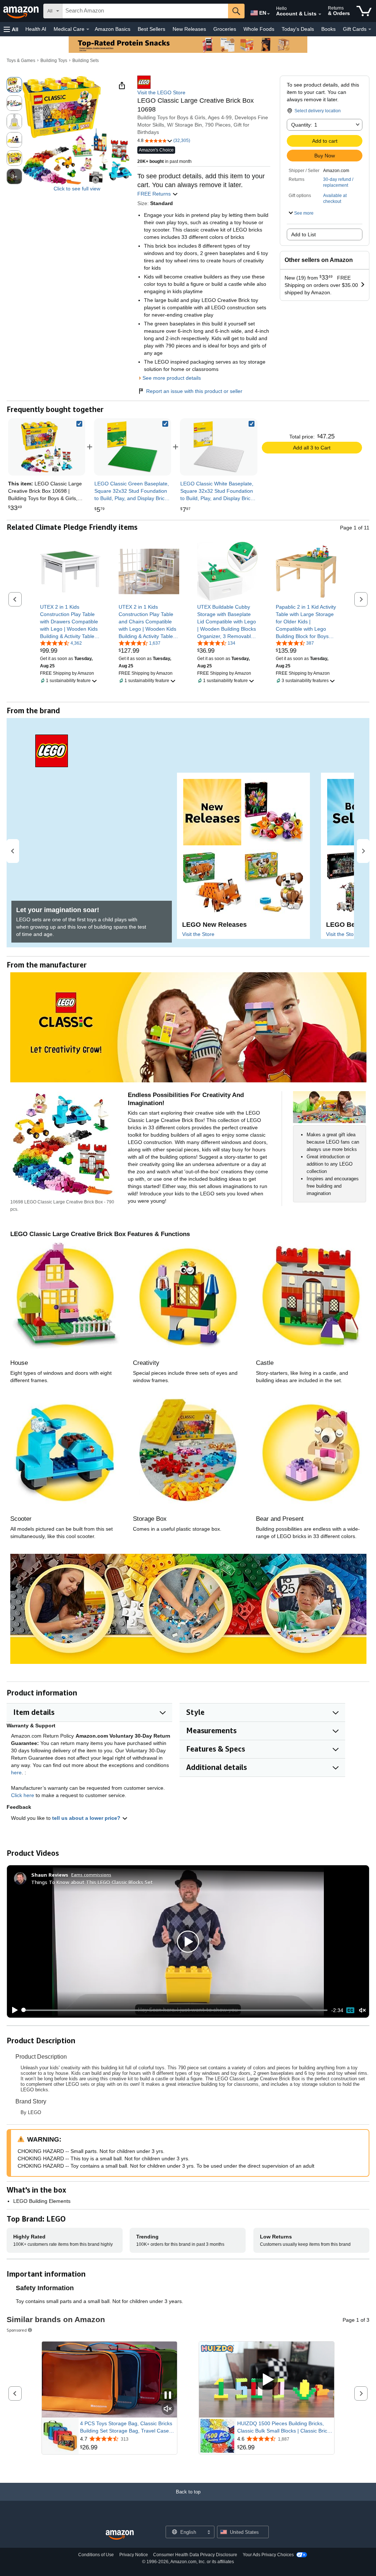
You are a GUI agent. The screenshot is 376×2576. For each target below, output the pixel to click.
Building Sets (86, 61)
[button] (11, 29)
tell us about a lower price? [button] (87, 1818)
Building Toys (54, 61)
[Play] (13, 2010)
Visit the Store (198, 934)
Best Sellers (151, 29)
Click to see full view (77, 189)
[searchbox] (145, 11)
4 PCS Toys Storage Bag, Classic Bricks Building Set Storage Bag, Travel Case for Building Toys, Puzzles (126, 2427)
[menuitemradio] (350, 2010)
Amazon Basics (113, 29)
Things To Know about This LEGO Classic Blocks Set (92, 1882)
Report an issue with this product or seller (194, 391)
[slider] (175, 2010)
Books (328, 29)
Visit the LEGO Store (161, 92)
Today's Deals (298, 29)
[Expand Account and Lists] (320, 14)
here (16, 1772)
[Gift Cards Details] (370, 29)
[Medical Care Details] (88, 29)
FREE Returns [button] (155, 194)
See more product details (172, 378)
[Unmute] (362, 2010)
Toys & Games (21, 61)
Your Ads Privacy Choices (268, 2555)
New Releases (189, 29)
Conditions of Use (96, 2555)
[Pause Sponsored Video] (168, 2396)
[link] (133, 447)
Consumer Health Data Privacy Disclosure (195, 2555)
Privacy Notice (134, 2555)
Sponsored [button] (17, 2330)
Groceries (225, 29)
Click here (23, 1795)
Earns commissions (91, 1875)
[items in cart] (364, 11)
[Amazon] (22, 11)
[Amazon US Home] (120, 2535)
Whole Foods (259, 29)
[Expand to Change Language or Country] (268, 14)
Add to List (303, 234)
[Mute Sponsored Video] (168, 2409)
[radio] (14, 85)
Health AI (36, 29)
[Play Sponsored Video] (267, 2380)
